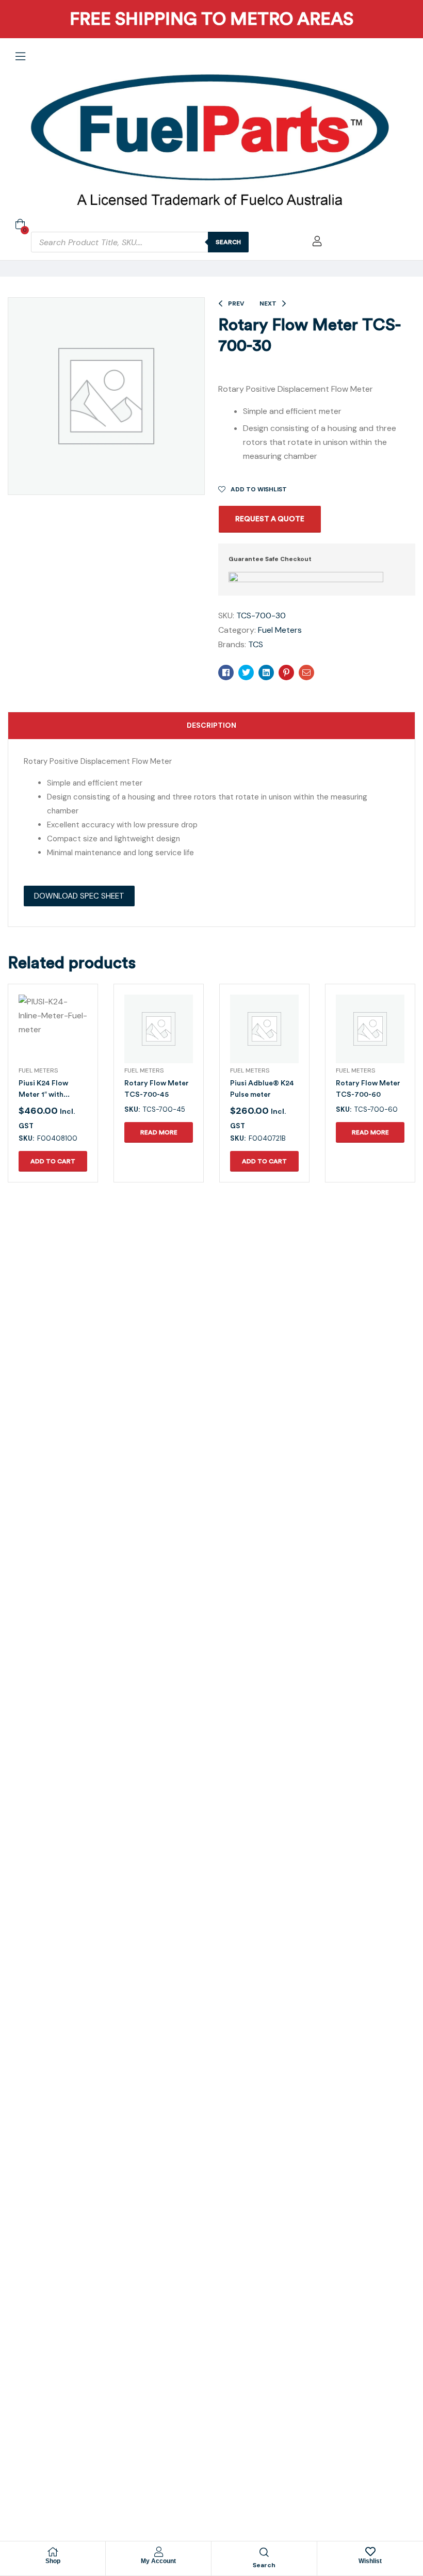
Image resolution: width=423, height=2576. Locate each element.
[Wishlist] (370, 2552)
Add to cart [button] (53, 1161)
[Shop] (53, 2552)
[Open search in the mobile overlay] (140, 242)
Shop (53, 2561)
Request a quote (270, 519)
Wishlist (370, 2561)
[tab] (211, 726)
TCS (256, 644)
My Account (158, 2561)
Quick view (41, 1041)
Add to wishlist (259, 489)
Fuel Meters (280, 630)
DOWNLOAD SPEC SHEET (79, 896)
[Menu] (20, 56)
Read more (159, 1132)
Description (211, 725)
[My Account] (158, 2552)
